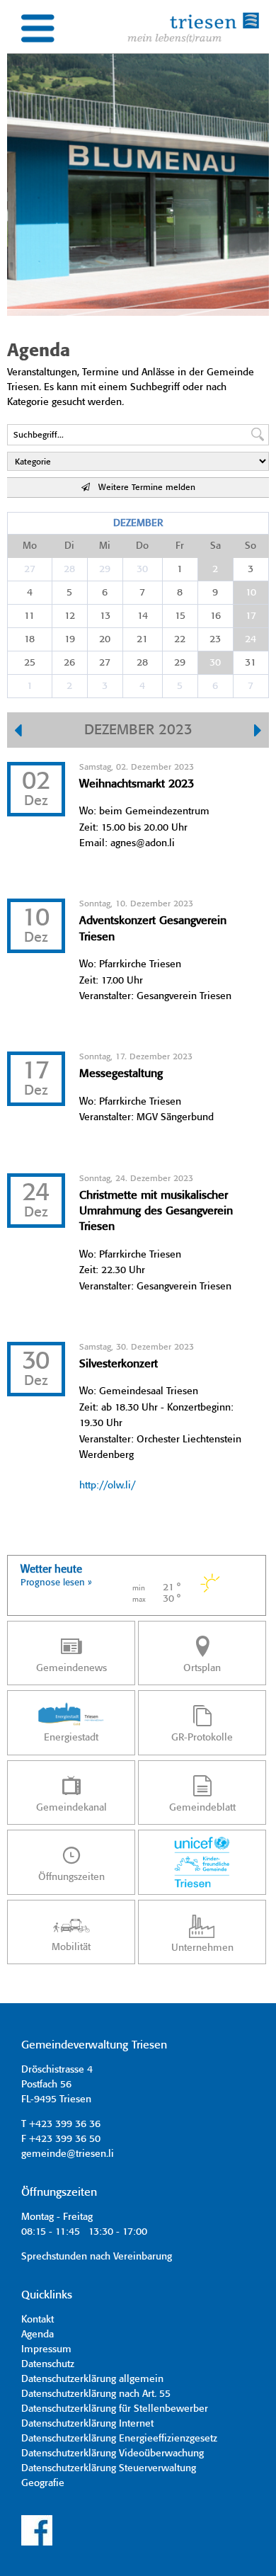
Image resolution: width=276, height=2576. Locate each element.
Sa (215, 546)
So (251, 546)
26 (69, 663)
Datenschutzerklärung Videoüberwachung (113, 2454)
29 (105, 569)
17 (251, 616)
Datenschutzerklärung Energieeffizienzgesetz (119, 2439)
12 (70, 616)
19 (70, 639)
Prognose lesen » (56, 1583)
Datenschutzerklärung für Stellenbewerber (115, 2409)
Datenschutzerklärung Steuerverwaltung (109, 2468)
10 (251, 593)
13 (105, 616)
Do (142, 546)
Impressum (46, 2349)
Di (69, 546)
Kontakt (38, 2320)
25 (30, 663)
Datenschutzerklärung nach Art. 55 (96, 2394)
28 (69, 569)
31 (251, 663)
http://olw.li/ (107, 1486)
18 (29, 639)
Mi (105, 546)
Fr (180, 546)
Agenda (38, 2335)
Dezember (138, 523)
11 (29, 616)
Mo (30, 546)
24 (251, 639)
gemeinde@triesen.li (68, 2154)
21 (142, 639)
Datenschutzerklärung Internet (87, 2424)
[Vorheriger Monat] (18, 732)
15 (180, 616)
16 (215, 616)
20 (105, 639)
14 (143, 616)
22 (180, 639)
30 (142, 569)
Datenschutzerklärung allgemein (92, 2379)
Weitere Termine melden (143, 488)
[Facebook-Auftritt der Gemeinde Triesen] (37, 2543)
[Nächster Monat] (258, 732)
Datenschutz (48, 2364)
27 (30, 569)
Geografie (43, 2483)
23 (215, 639)
